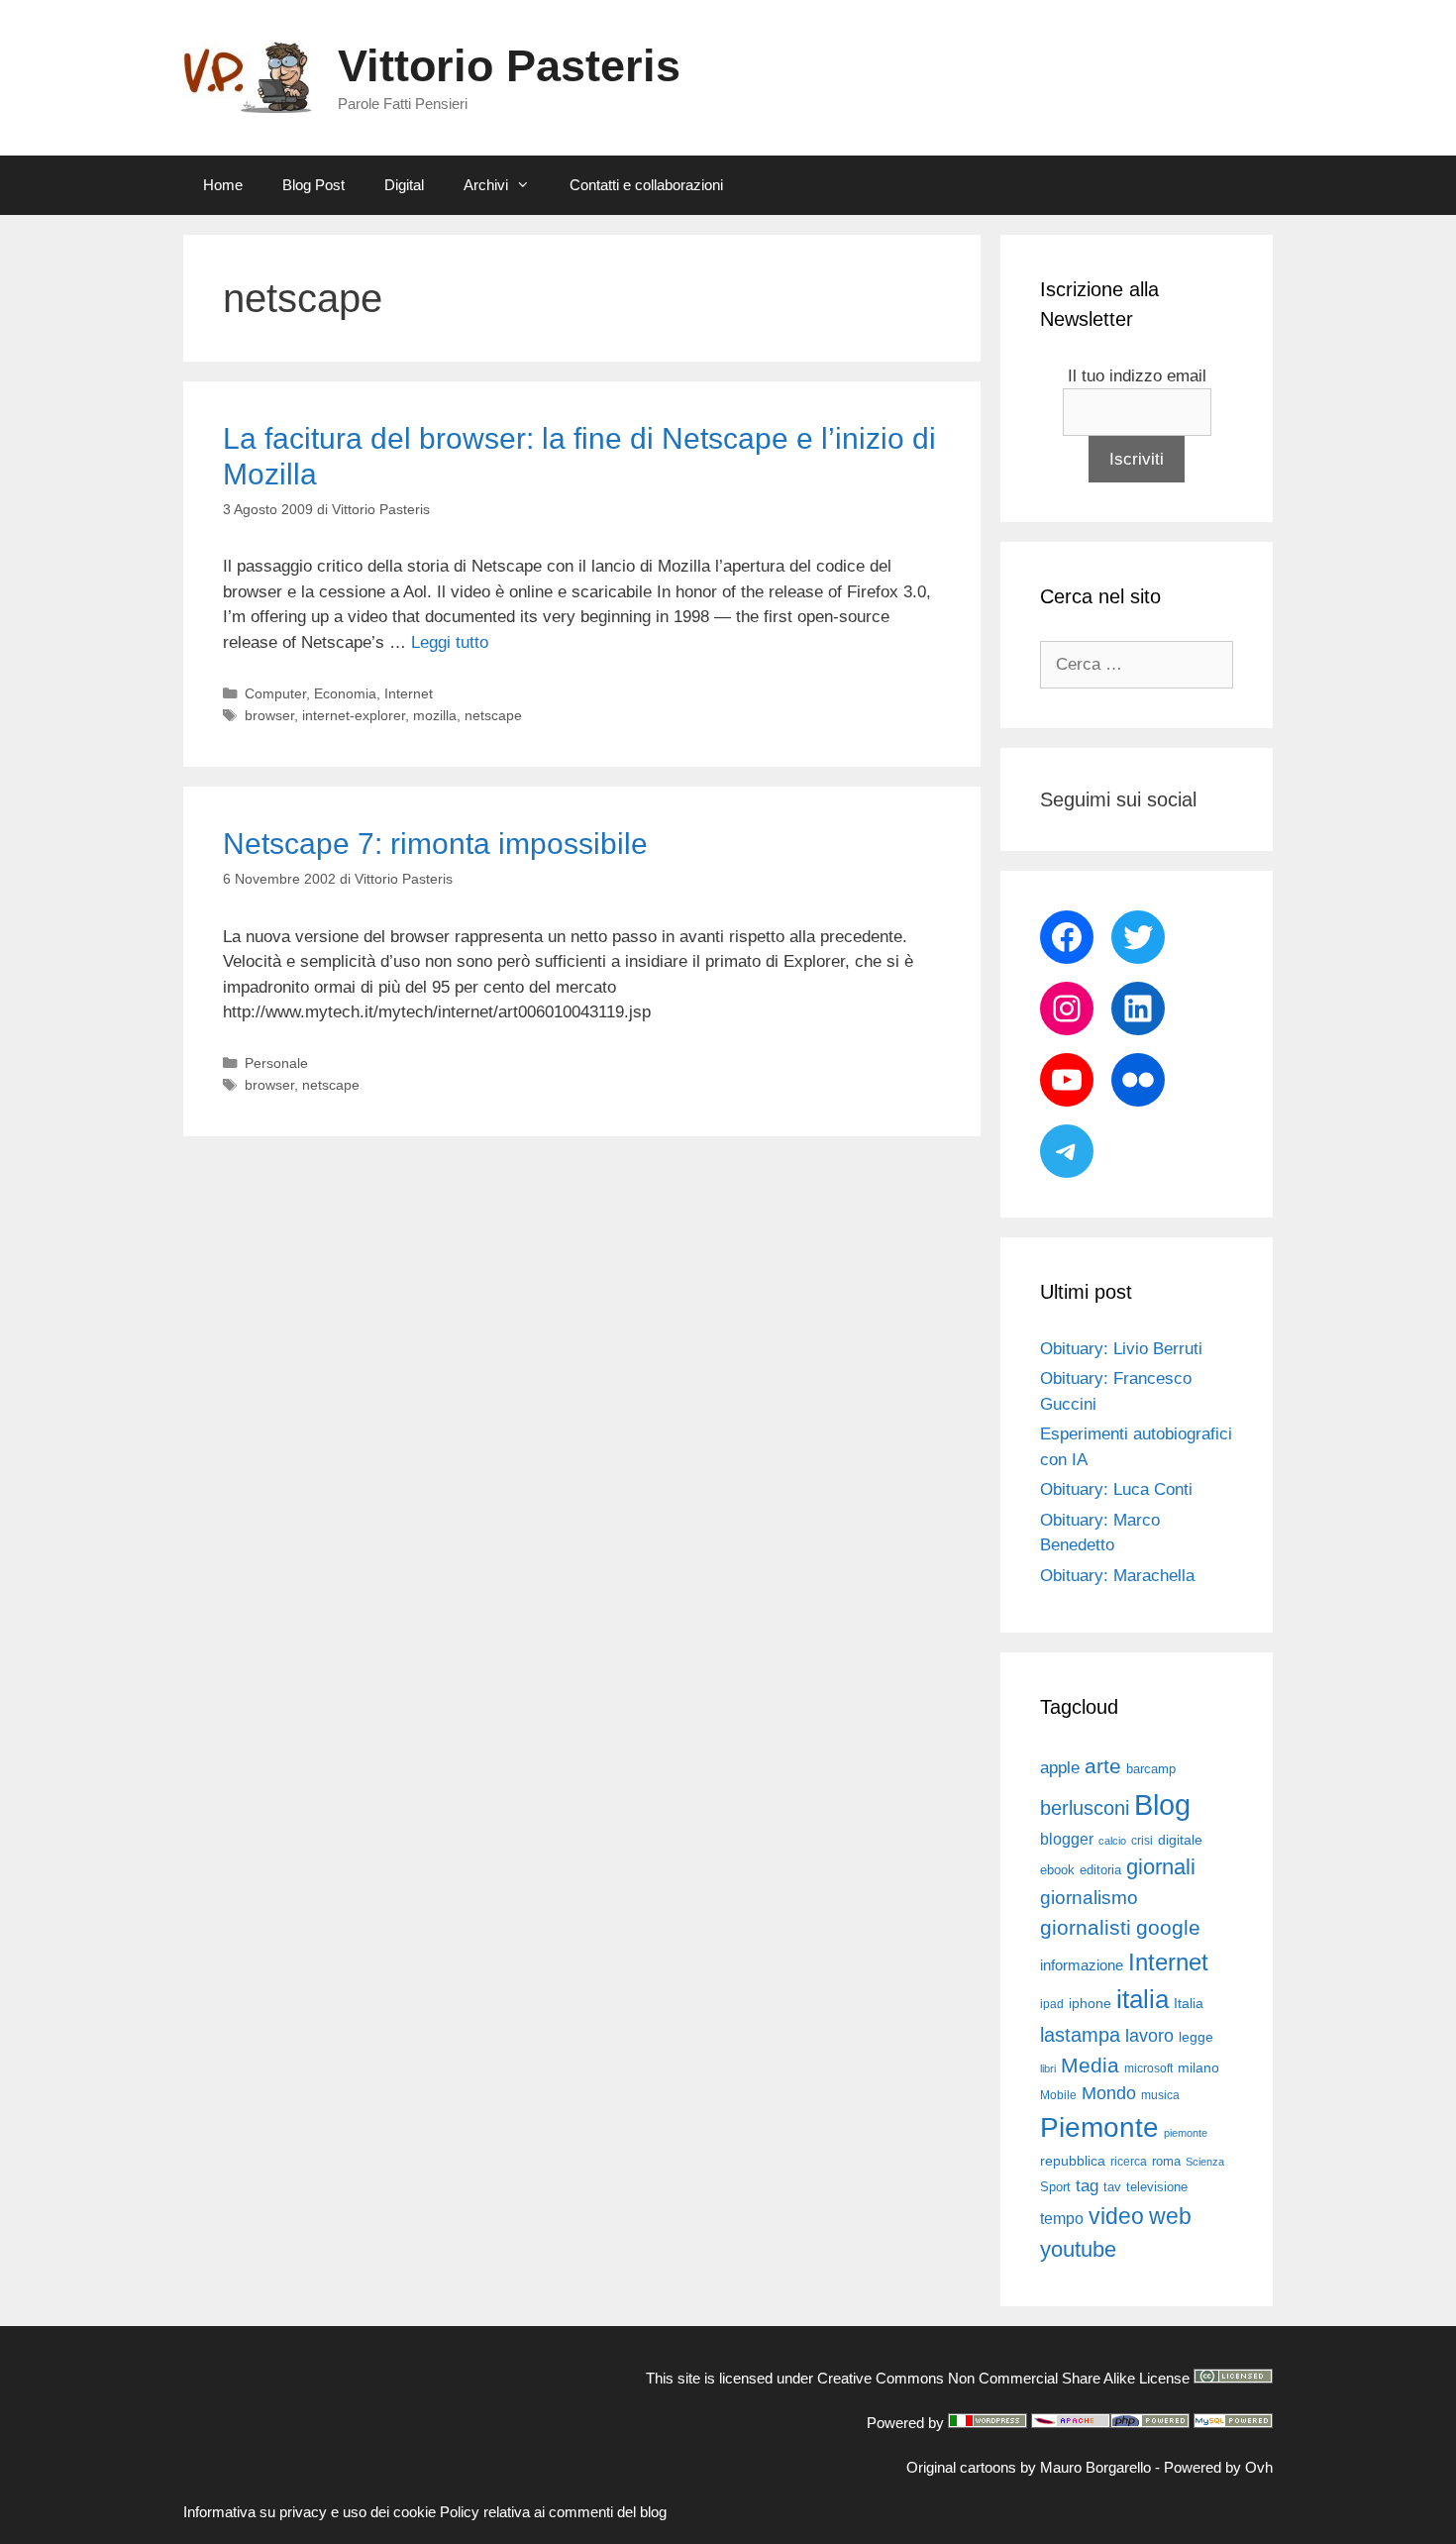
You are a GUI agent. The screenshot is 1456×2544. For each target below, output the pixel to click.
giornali (1161, 1867)
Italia (1189, 2004)
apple (1060, 1768)
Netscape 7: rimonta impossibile (435, 844)
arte (1103, 1766)
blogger (1067, 1839)
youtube (1078, 2249)
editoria (1100, 1870)
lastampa (1080, 2035)
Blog (1162, 1804)
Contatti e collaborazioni (646, 185)
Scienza (1205, 2162)
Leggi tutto (450, 642)
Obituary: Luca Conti (1116, 1489)
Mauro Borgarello (1095, 2467)
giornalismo (1089, 1898)
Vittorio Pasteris (509, 66)
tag (1087, 2185)
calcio (1112, 1841)
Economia (345, 693)
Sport (1055, 2187)
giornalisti (1086, 1928)
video (1116, 2216)
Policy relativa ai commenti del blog (553, 2512)
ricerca (1129, 2162)
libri (1048, 2068)
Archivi (486, 185)
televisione (1157, 2187)
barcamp (1151, 1769)
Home (223, 185)
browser (269, 715)
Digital (404, 185)
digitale (1180, 1840)
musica (1160, 2095)
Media (1090, 2065)
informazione (1082, 1965)
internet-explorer (354, 715)
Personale (276, 1063)
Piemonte (1099, 2127)
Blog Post (313, 185)
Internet (409, 693)
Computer (275, 693)
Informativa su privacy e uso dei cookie (310, 2512)
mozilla (435, 715)
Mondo (1109, 2093)
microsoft (1148, 2068)
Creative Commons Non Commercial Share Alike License (1003, 2378)
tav (1112, 2187)
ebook (1057, 1870)
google (1168, 1928)
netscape (493, 715)
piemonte (1186, 2133)
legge (1196, 2037)
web (1170, 2216)
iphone (1090, 2004)
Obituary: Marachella (1117, 1576)
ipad (1052, 2004)
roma (1166, 2161)
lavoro (1149, 2036)
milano (1198, 2067)
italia (1143, 1999)
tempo (1062, 2218)
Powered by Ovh (1218, 2467)
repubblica (1073, 2161)
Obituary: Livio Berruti (1121, 1349)
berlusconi (1085, 1808)
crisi (1142, 1841)
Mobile (1058, 2095)
